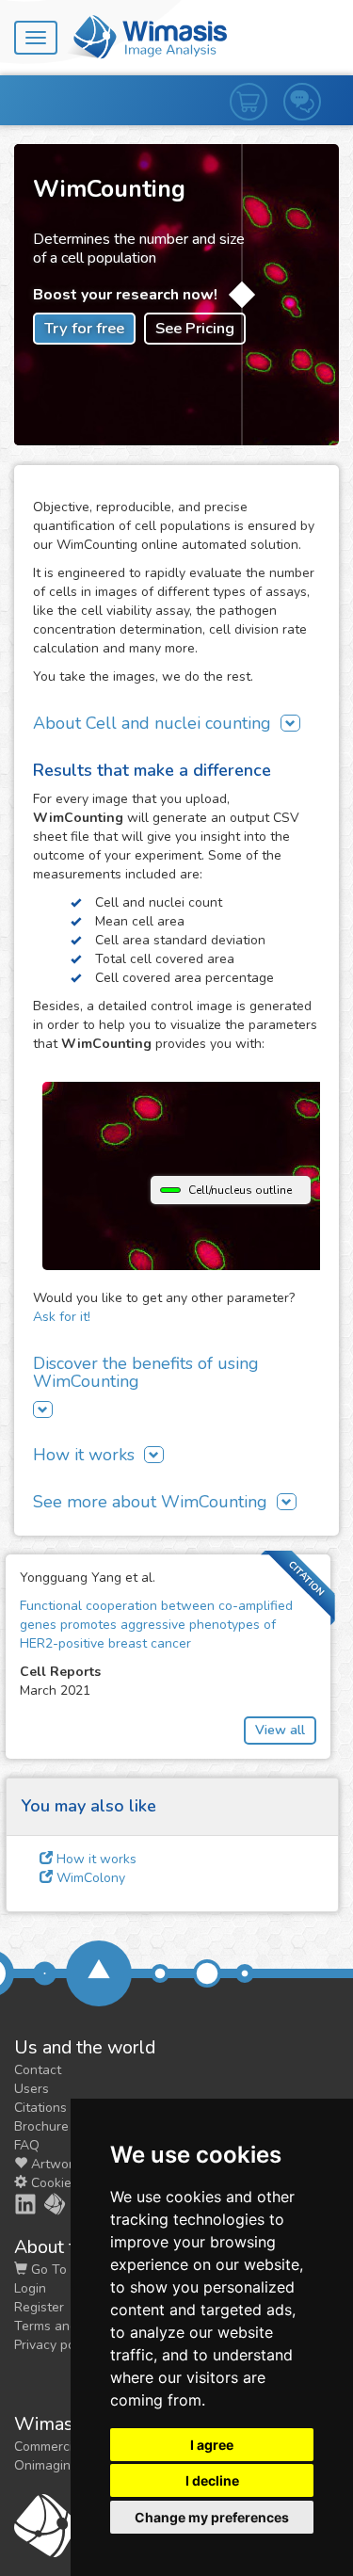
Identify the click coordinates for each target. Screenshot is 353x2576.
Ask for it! (62, 1317)
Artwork (54, 2164)
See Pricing (195, 328)
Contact (38, 2070)
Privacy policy (55, 2345)
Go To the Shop (76, 2270)
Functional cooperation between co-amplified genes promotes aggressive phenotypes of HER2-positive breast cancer (156, 1625)
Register (39, 2307)
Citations (40, 2108)
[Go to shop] (257, 84)
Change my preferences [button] (212, 2517)
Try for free (84, 328)
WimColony (89, 1878)
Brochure (41, 2126)
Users (32, 2089)
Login (30, 2288)
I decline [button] (212, 2480)
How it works (95, 1859)
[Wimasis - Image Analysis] (147, 36)
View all (280, 1730)
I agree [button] (212, 2445)
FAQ (27, 2145)
